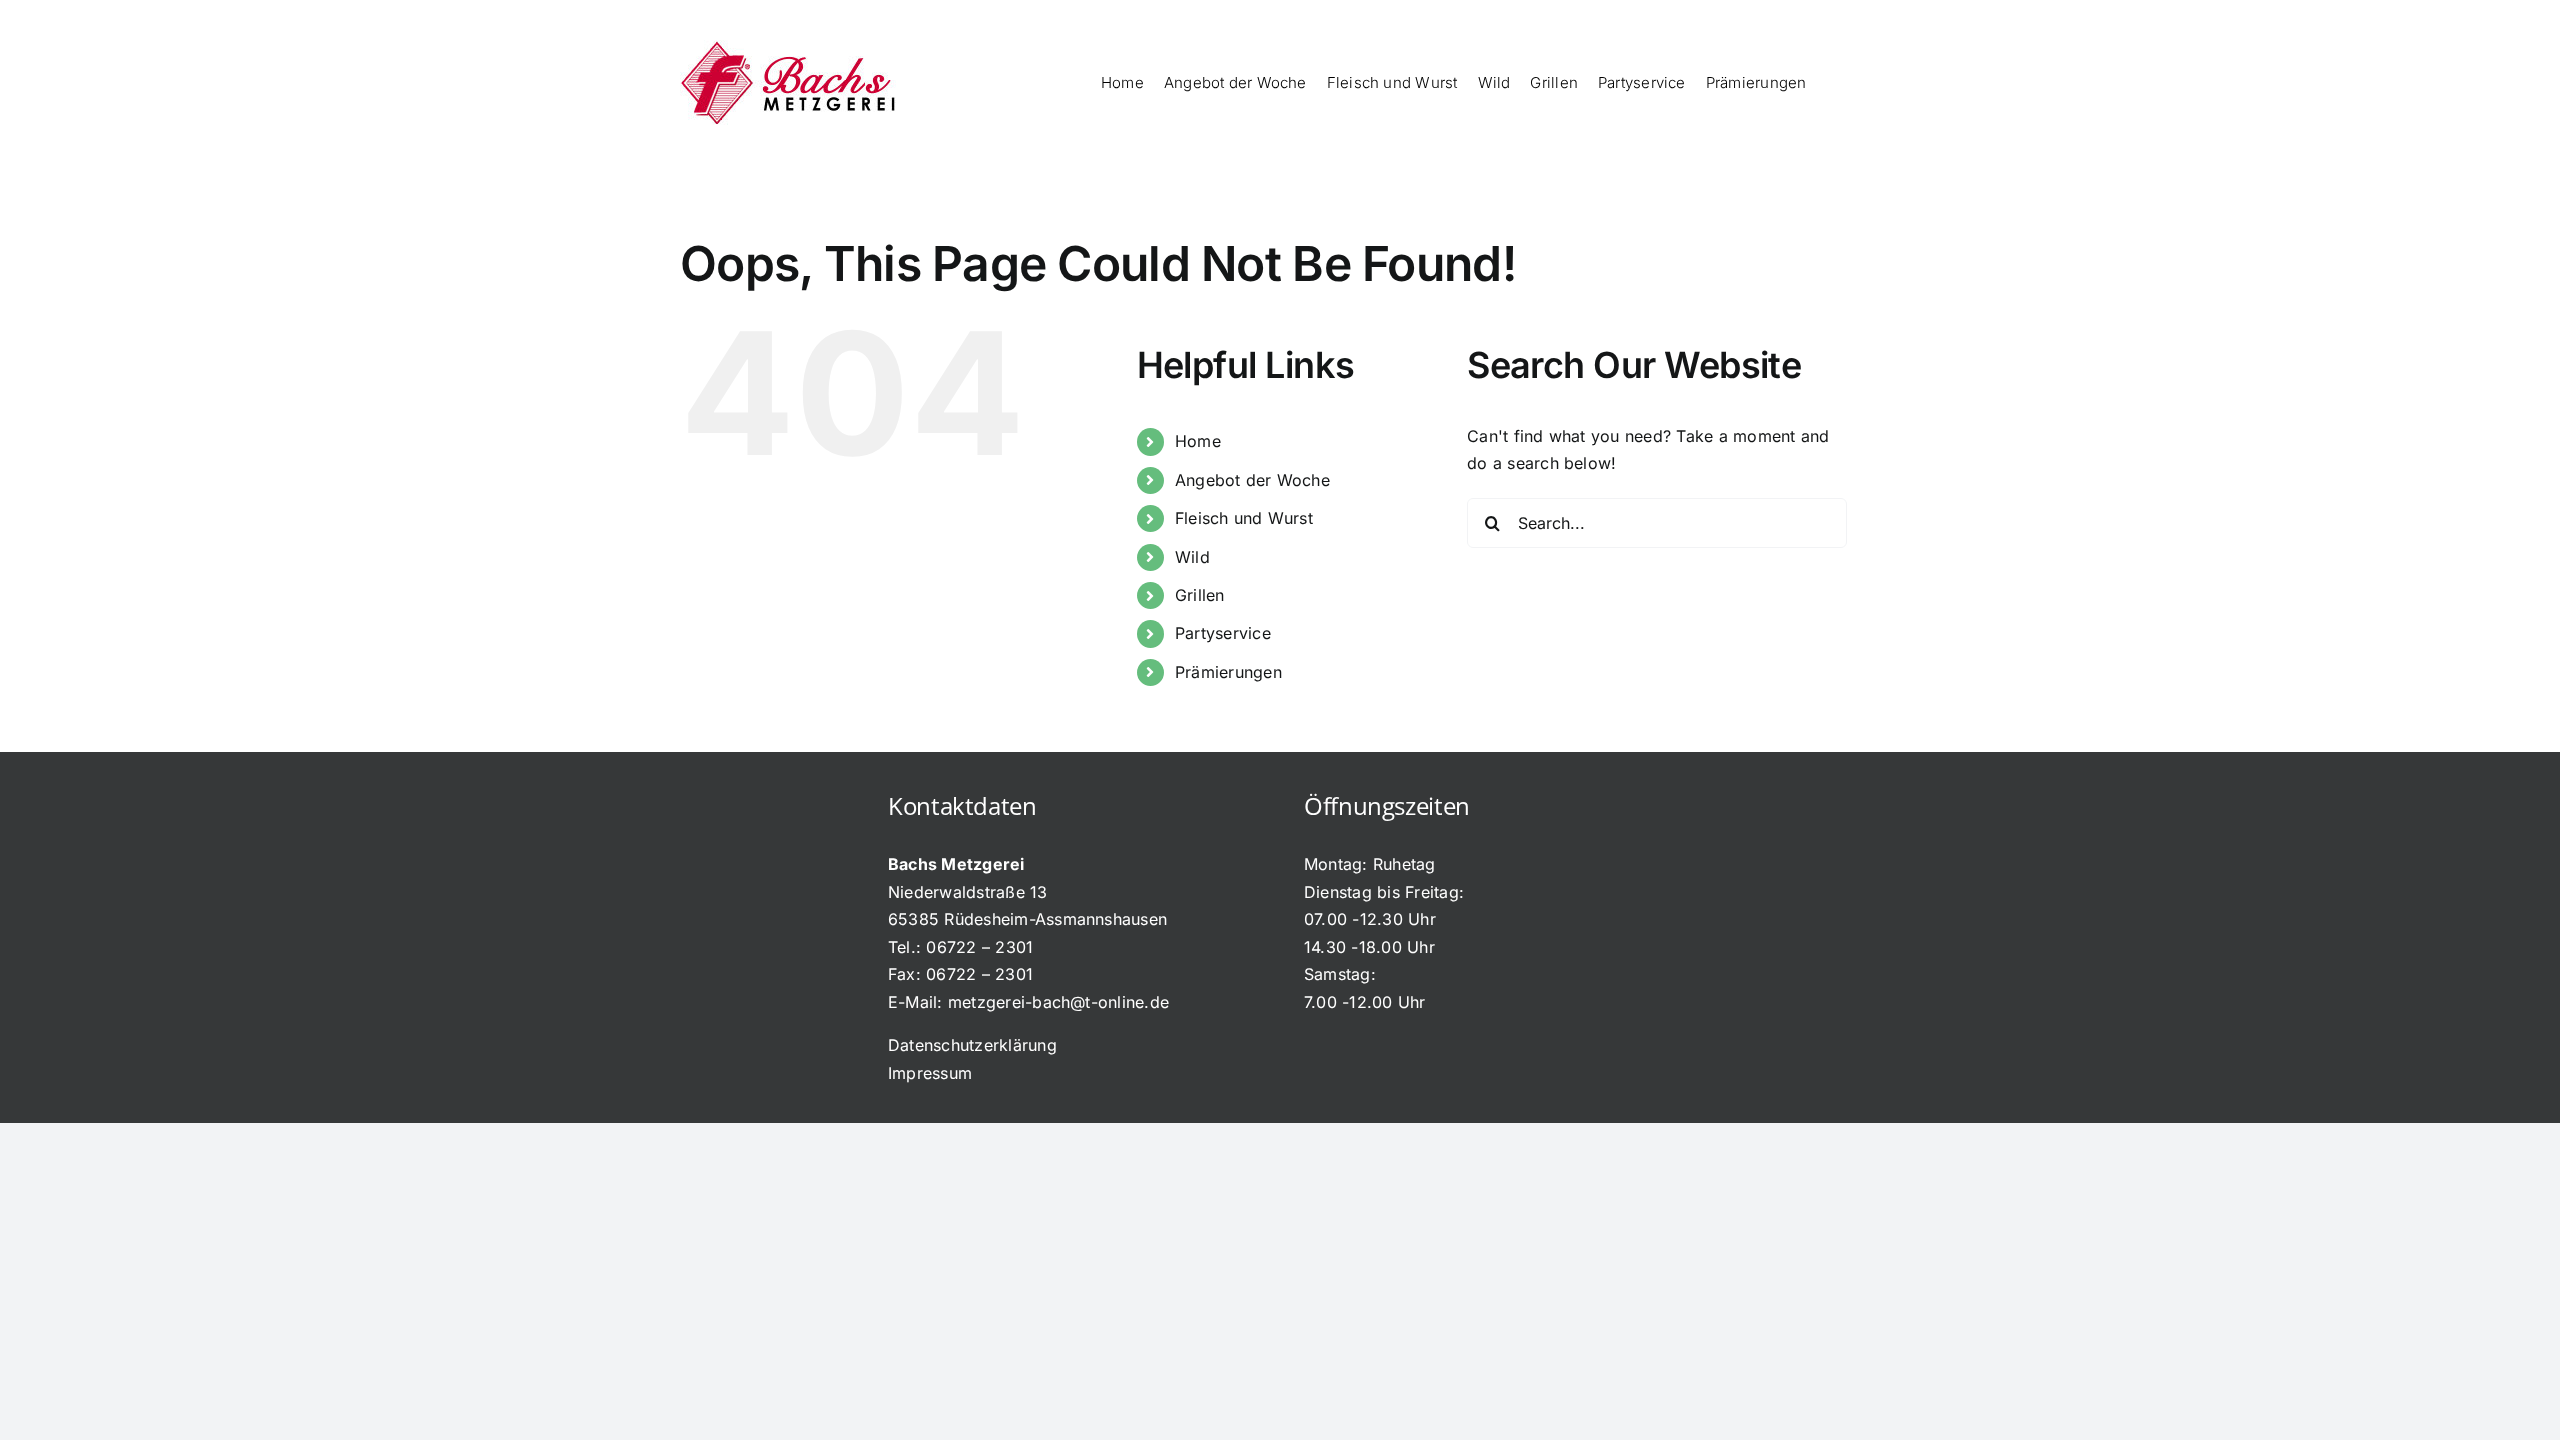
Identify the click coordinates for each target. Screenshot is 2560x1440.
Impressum (930, 1073)
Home (1198, 441)
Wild (1192, 557)
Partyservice (1223, 633)
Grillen (1200, 595)
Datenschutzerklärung (972, 1045)
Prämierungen (1228, 672)
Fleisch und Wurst (1244, 518)
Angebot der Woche (1252, 480)
